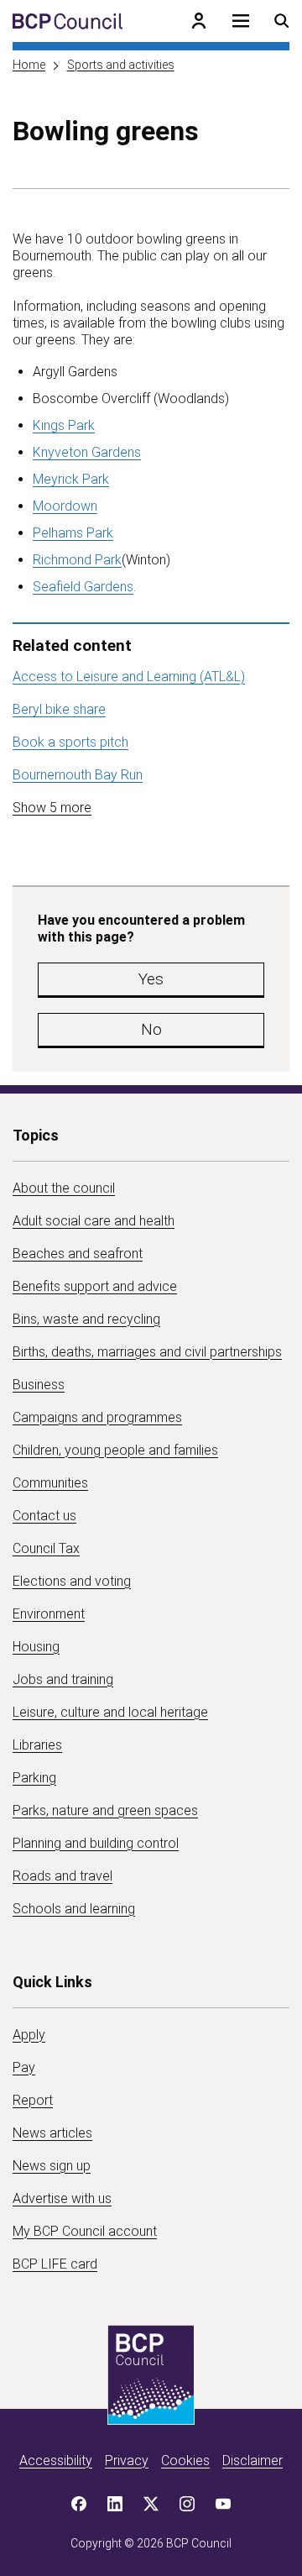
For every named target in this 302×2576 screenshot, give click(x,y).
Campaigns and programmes (97, 1417)
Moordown (65, 506)
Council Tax (46, 1548)
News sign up (52, 2166)
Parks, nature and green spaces (105, 1810)
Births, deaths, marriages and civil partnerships (147, 1352)
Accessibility (56, 2461)
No (151, 1029)
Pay (24, 2067)
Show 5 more (52, 808)
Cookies (185, 2461)
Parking (34, 1778)
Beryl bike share (59, 709)
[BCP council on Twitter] (151, 2504)
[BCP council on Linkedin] (115, 2504)
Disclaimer (253, 2461)
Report (33, 2100)
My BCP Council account (85, 2231)
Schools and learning (74, 1909)
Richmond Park (77, 560)
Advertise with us (62, 2198)
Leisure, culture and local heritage (110, 1712)
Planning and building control (96, 1843)
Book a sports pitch (70, 742)
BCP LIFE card (55, 2264)
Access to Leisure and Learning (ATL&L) (129, 677)
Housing (36, 1647)
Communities (50, 1483)
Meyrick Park (71, 479)
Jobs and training (63, 1679)
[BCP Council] (68, 21)
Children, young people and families (115, 1450)
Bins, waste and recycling (86, 1319)
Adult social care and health (94, 1221)
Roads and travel (62, 1876)
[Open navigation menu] (241, 21)
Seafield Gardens (83, 587)
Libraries (37, 1745)
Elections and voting (72, 1581)
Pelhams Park (73, 533)
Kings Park (64, 425)
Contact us (44, 1516)
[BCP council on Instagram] (187, 2504)
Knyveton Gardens (87, 452)
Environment (49, 1614)
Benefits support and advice (95, 1286)
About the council (64, 1188)
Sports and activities (121, 65)
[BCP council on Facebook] (79, 2504)
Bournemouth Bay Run (78, 775)
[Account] (199, 21)
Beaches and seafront (78, 1254)
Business (39, 1385)
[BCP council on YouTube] (223, 2504)
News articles (52, 2133)
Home (29, 65)
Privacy (127, 2461)
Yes (151, 979)
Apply (29, 2035)
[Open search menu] (282, 21)
